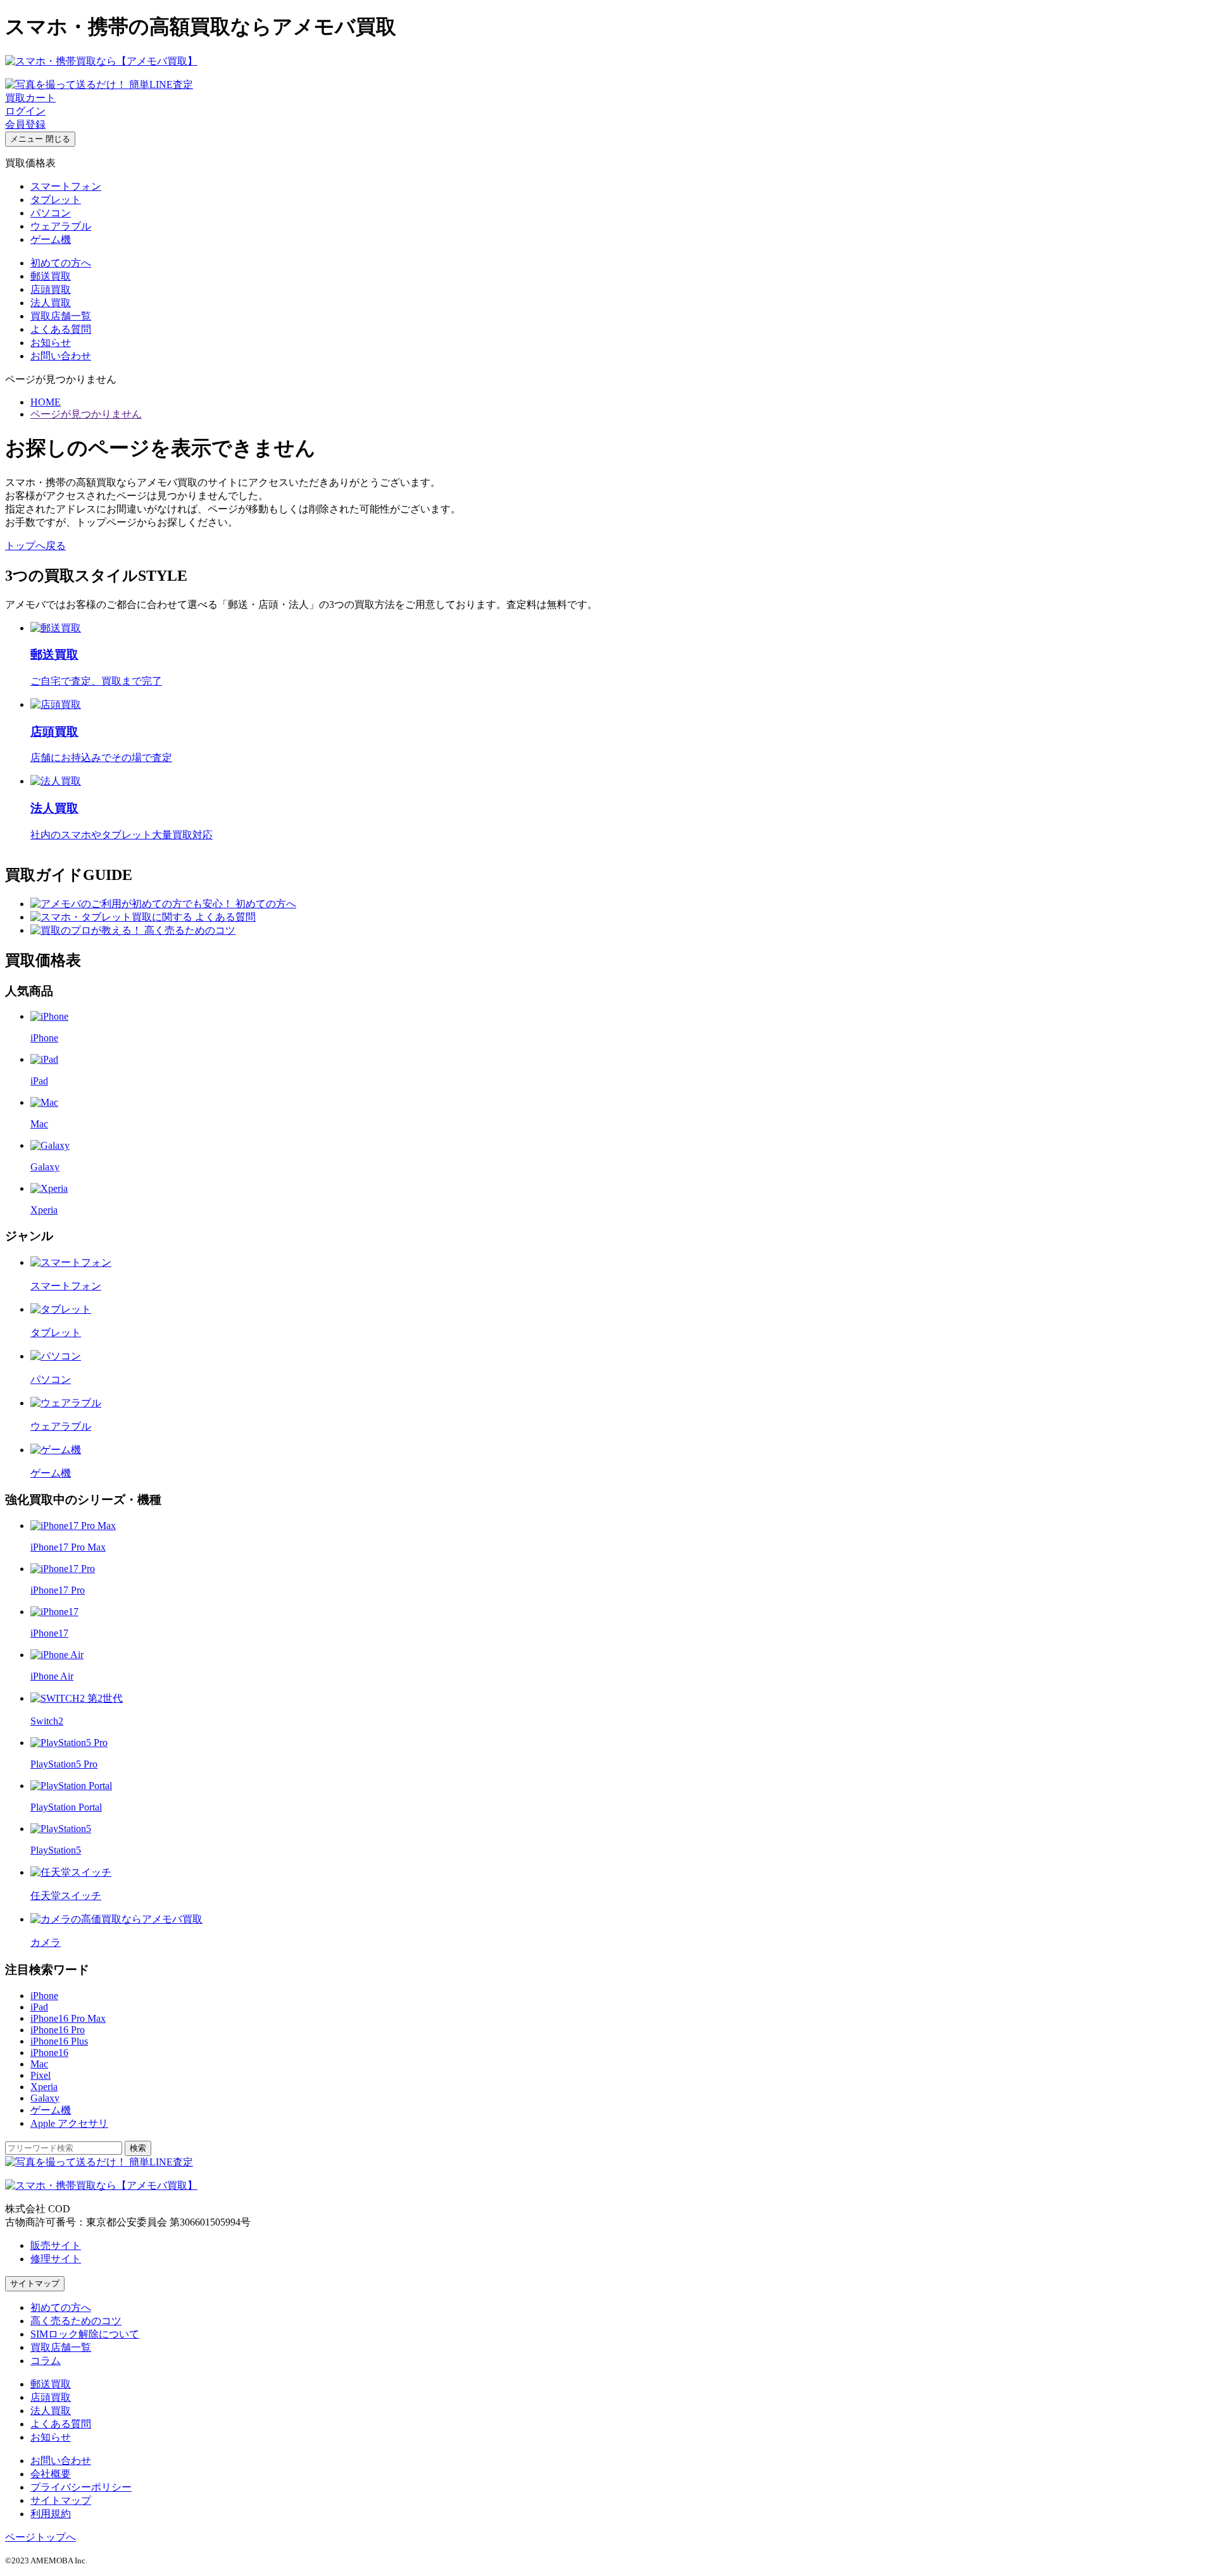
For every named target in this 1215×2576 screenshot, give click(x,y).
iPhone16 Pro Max (68, 2018)
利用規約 (51, 2514)
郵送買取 (51, 276)
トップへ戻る (35, 546)
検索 (138, 2148)
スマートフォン (66, 186)
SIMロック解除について (85, 2334)
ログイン (25, 111)
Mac (39, 2064)
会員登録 (25, 124)
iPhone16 (49, 2053)
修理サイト (56, 2259)
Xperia (44, 2087)
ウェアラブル (61, 226)
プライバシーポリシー (81, 2487)
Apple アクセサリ (69, 2123)
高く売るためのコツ (76, 2321)
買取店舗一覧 (61, 316)
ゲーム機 (51, 239)
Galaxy (45, 2098)
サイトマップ (35, 2283)
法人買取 (51, 303)
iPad (39, 2007)
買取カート (30, 98)
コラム (46, 2361)
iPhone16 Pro (58, 2030)
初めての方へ (61, 263)
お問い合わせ (61, 356)
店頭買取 (51, 289)
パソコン (51, 213)
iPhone (44, 1996)
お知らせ (51, 343)
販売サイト (56, 2245)
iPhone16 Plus (59, 2041)
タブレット (56, 200)
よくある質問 (61, 329)
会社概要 (51, 2474)
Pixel (40, 2075)
